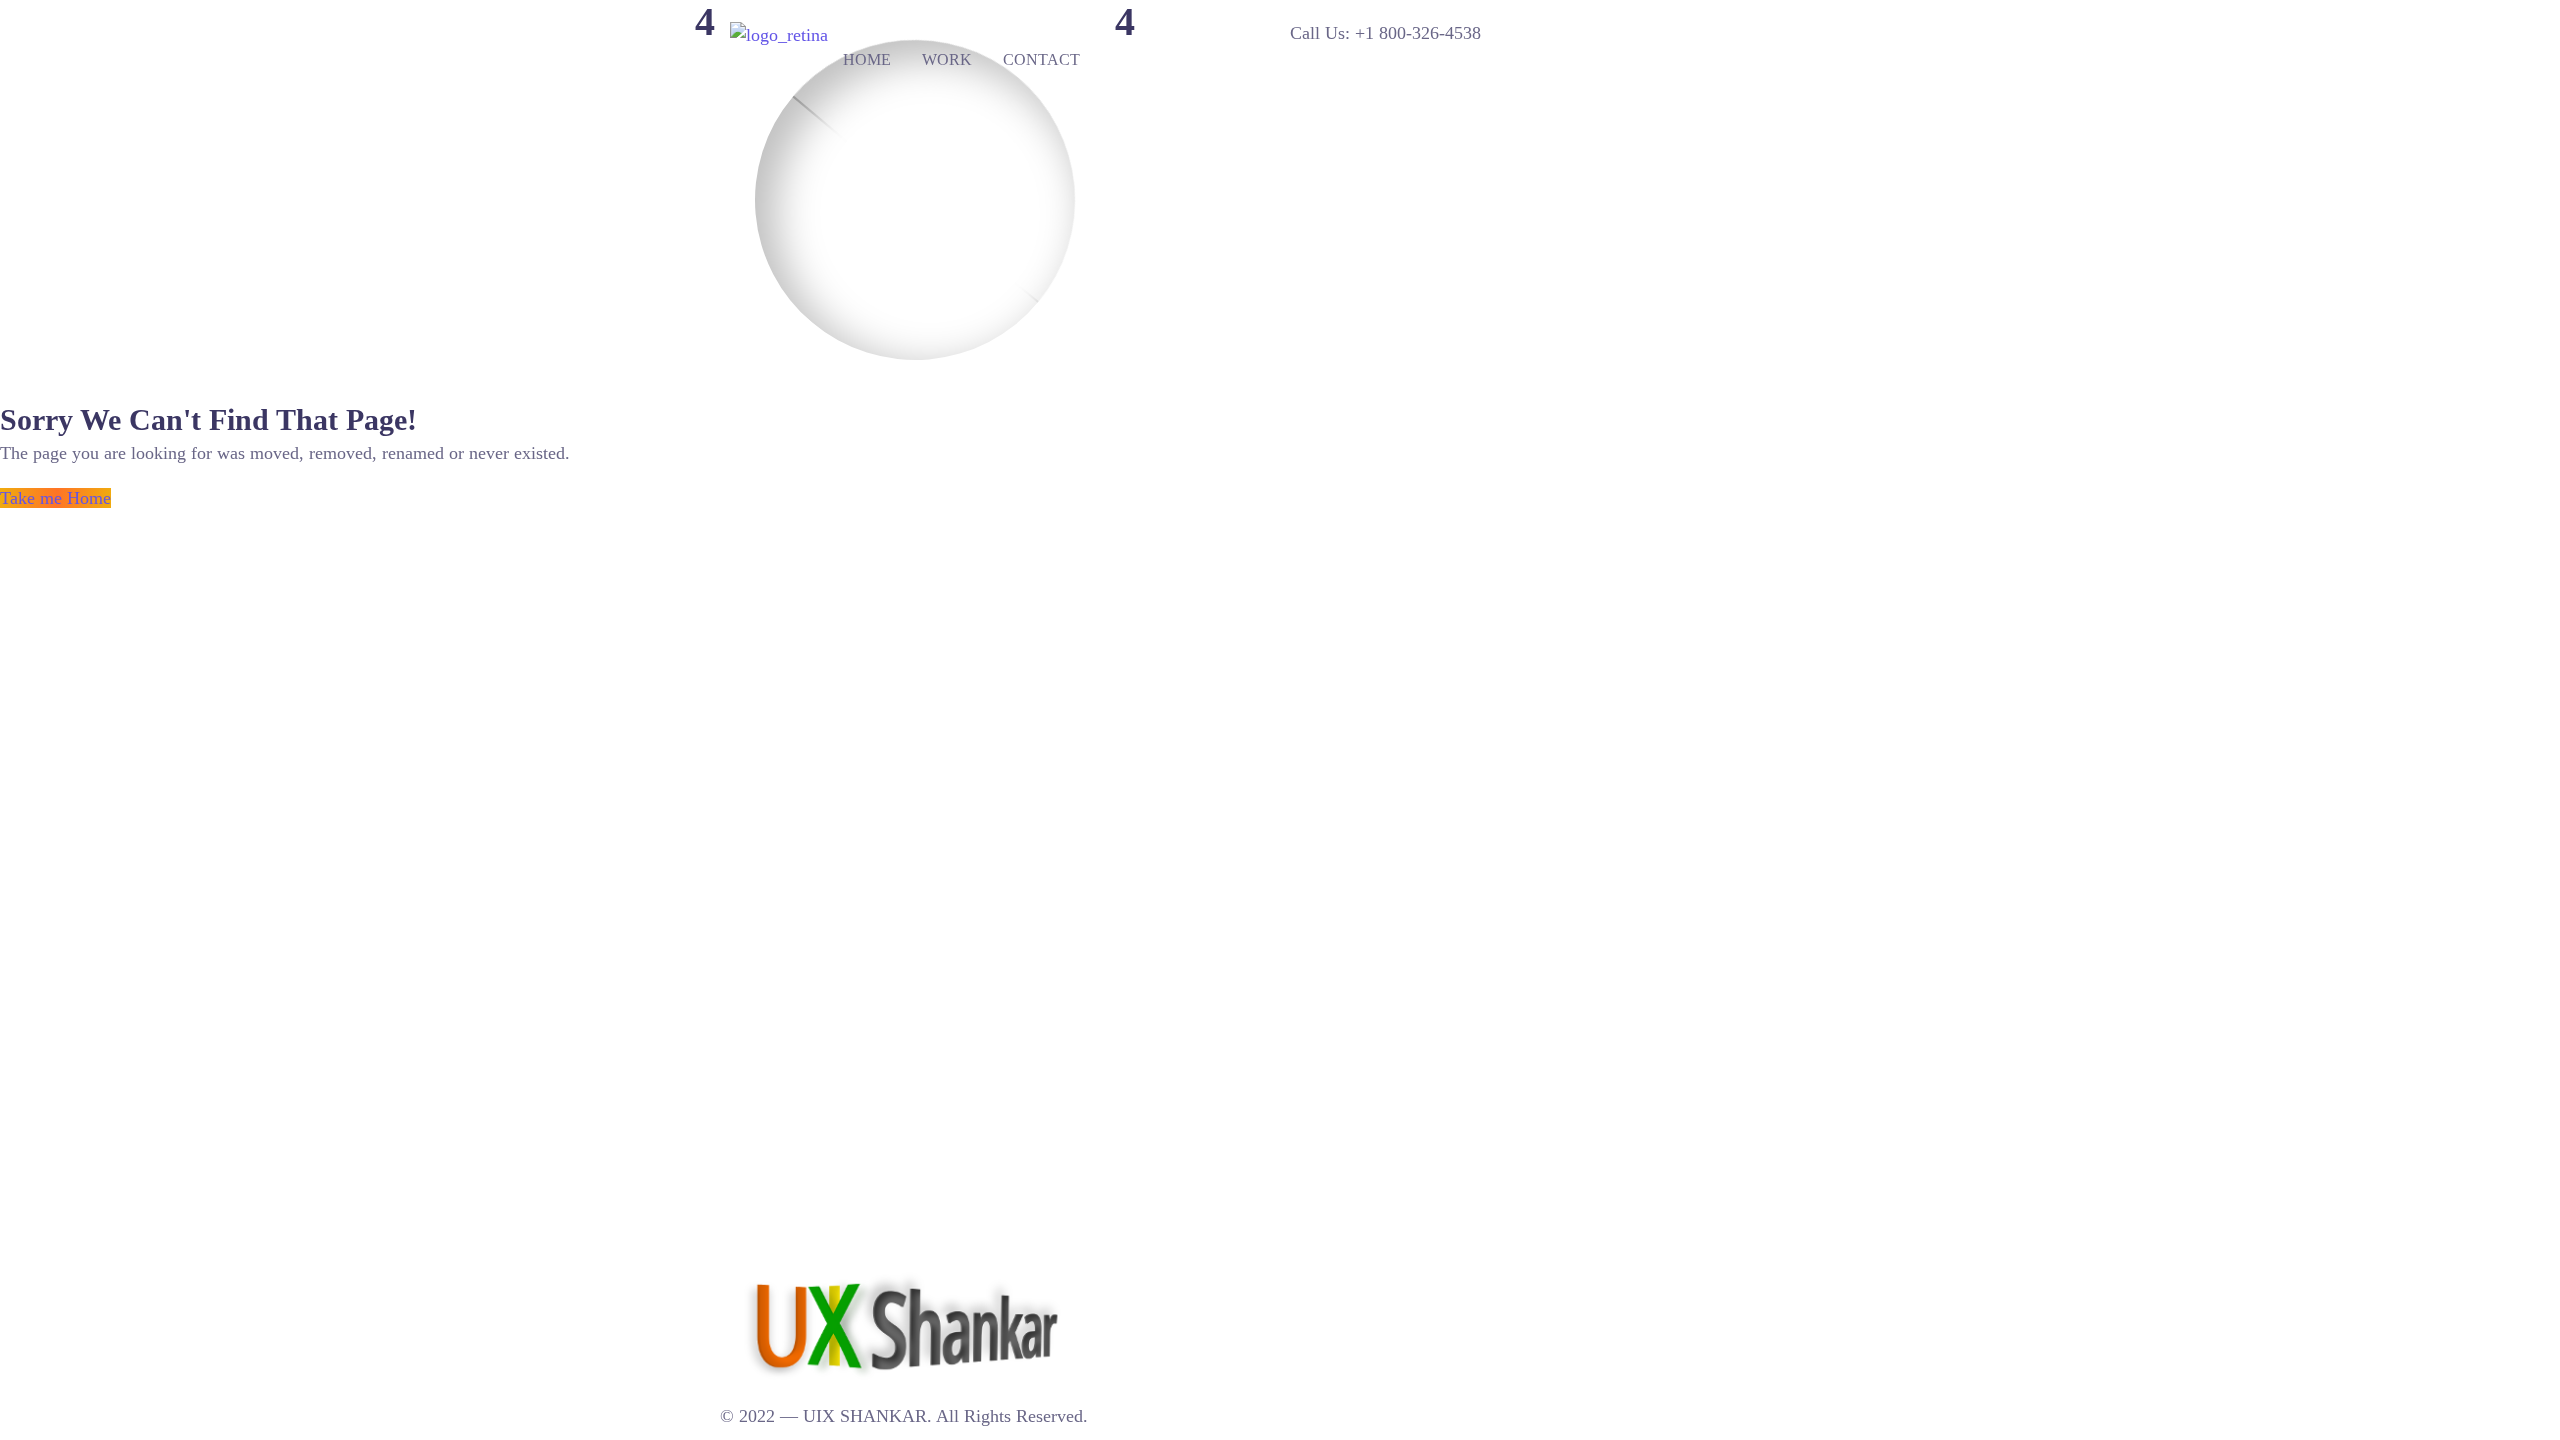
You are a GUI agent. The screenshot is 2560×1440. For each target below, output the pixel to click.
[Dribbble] (1158, 1281)
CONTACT (1041, 59)
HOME (867, 59)
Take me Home (55, 498)
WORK (947, 59)
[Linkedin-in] (1116, 1281)
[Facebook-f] (1179, 1281)
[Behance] (1137, 1281)
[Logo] (779, 35)
